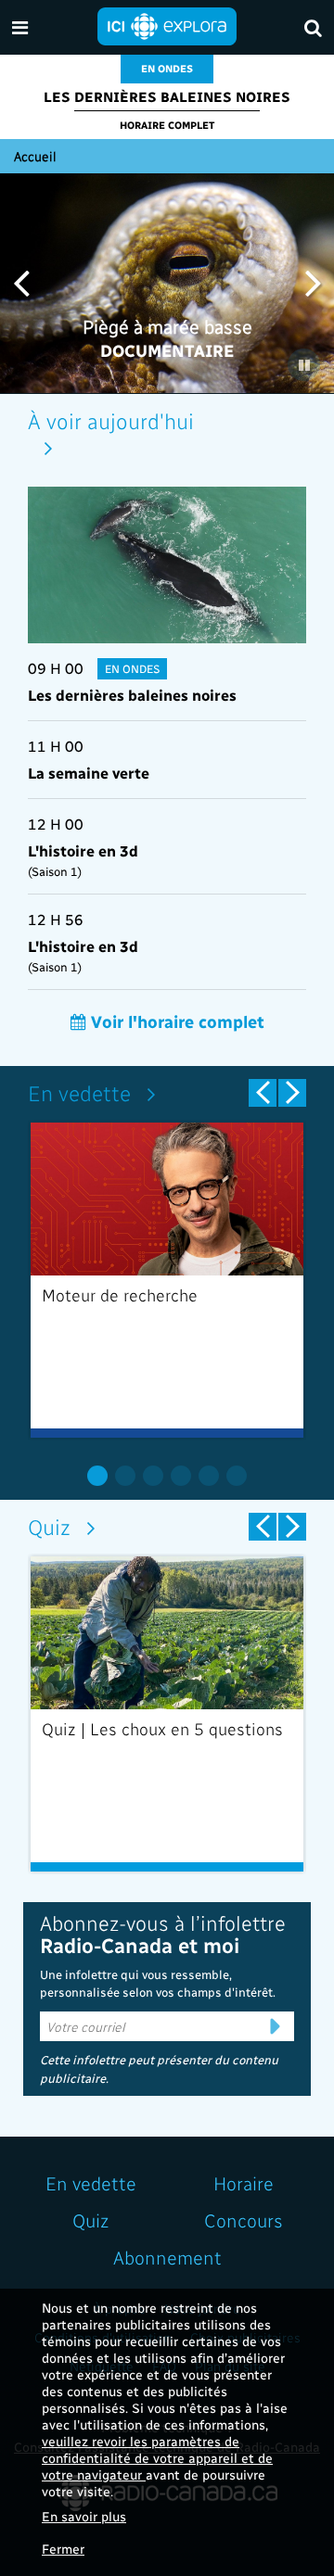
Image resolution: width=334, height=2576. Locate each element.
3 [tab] (153, 1476)
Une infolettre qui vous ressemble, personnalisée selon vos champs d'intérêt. (158, 1983)
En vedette (79, 1092)
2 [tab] (125, 1476)
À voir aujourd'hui (111, 420)
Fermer (63, 2549)
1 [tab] (97, 1476)
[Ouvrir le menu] (20, 27)
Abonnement (167, 2257)
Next (313, 282)
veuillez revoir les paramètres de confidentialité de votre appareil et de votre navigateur (157, 2458)
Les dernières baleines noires (167, 96)
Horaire (244, 2183)
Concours (244, 2220)
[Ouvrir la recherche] (313, 27)
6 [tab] (237, 1476)
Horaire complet (167, 125)
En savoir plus (84, 2516)
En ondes (167, 68)
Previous (21, 282)
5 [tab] (209, 1476)
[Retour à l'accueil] (167, 25)
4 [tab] (181, 1476)
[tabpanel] (167, 1280)
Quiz (49, 1526)
